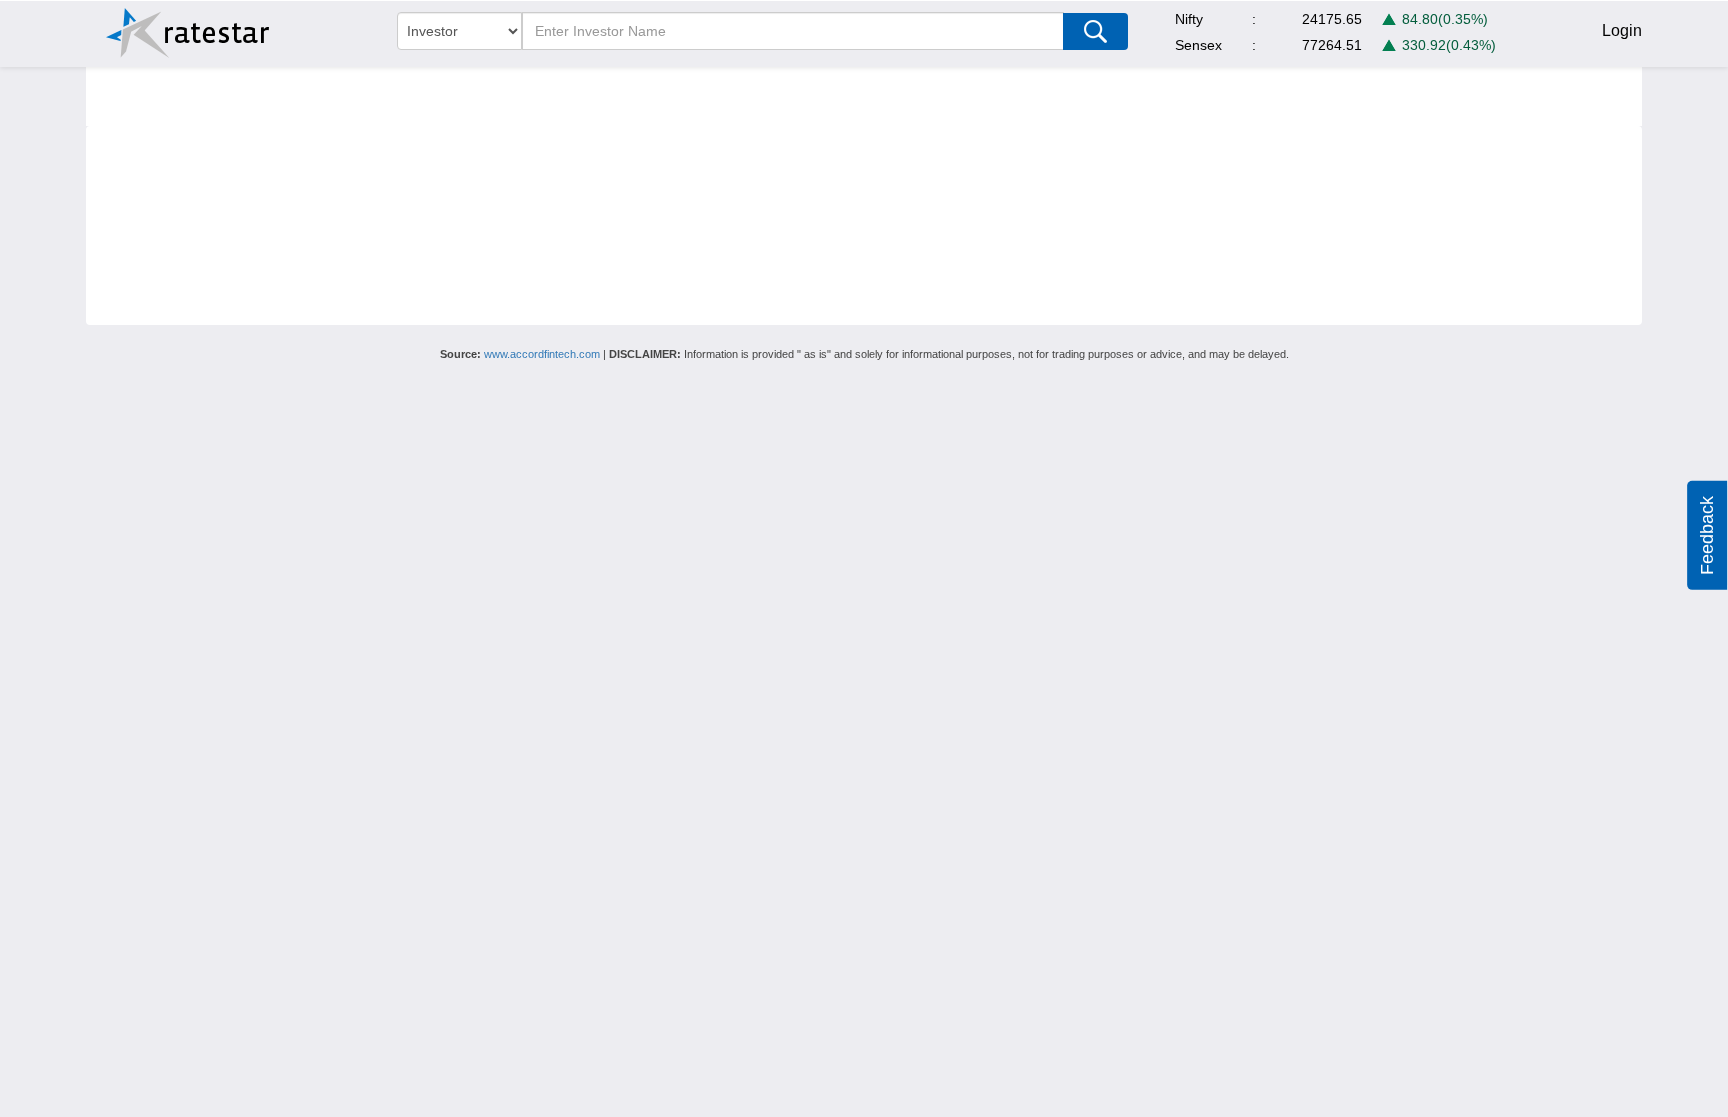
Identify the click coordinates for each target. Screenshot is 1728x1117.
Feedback (1707, 535)
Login (1622, 30)
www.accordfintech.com (542, 354)
